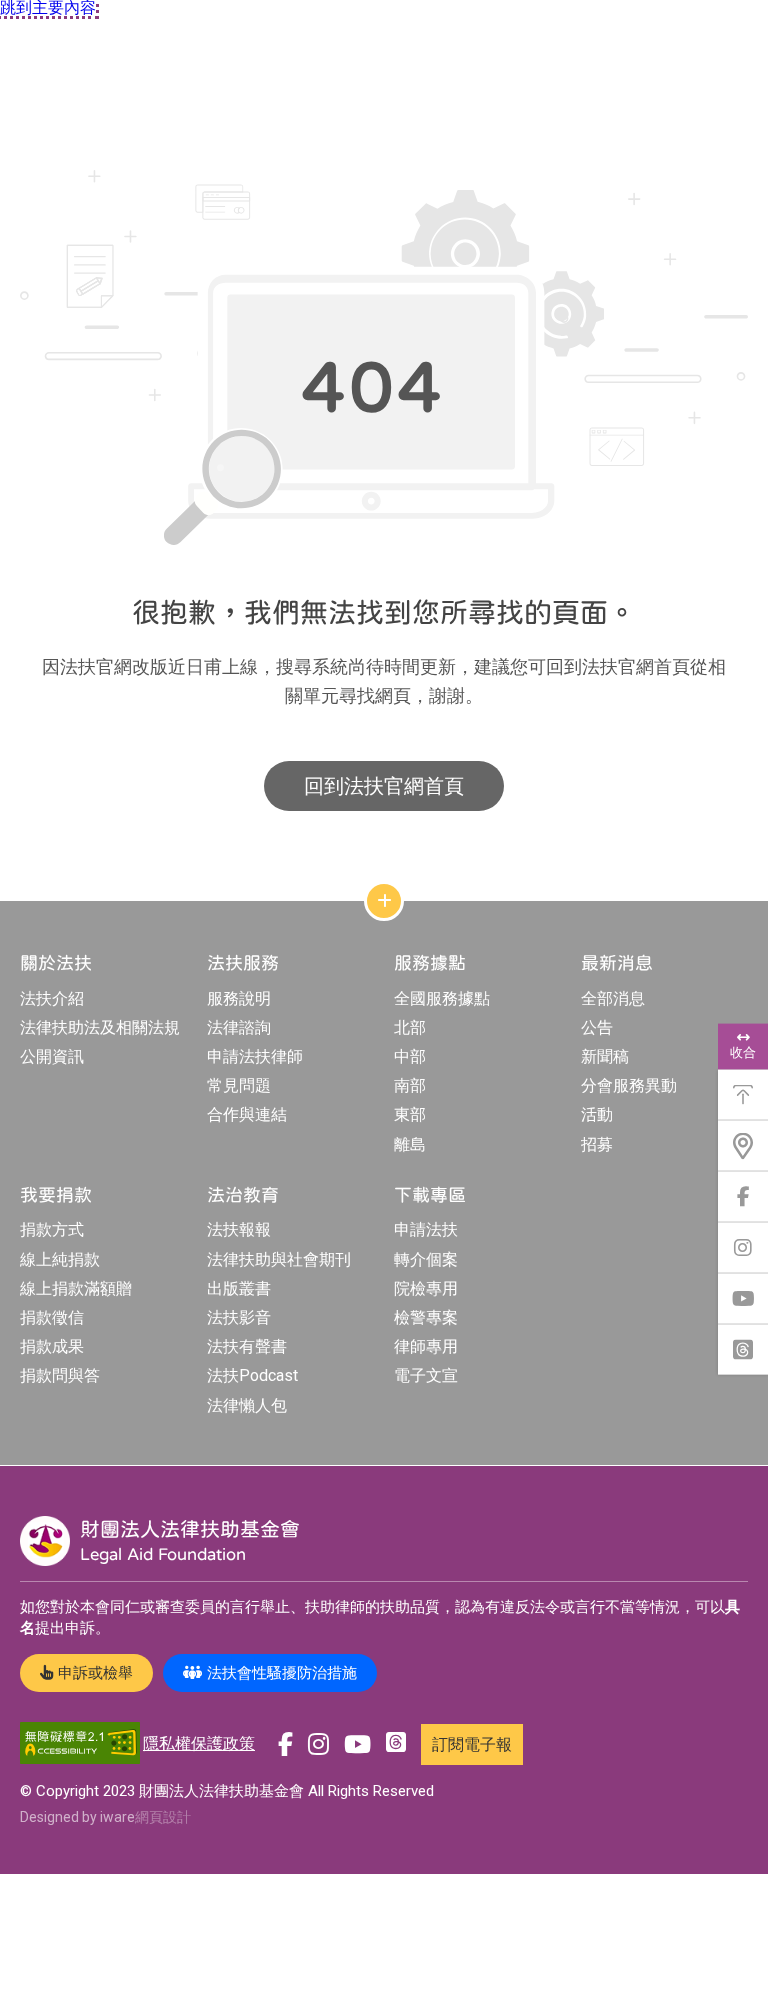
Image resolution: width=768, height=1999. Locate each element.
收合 (743, 1052)
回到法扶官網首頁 (384, 786)
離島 (410, 1144)
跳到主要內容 (48, 8)
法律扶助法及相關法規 (100, 1027)
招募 (597, 1144)
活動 (597, 1114)
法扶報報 (239, 1229)
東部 (410, 1114)
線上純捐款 (60, 1259)
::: (4, 133)
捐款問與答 (60, 1375)
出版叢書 (239, 1288)
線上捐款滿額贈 (76, 1288)
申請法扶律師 (255, 1056)
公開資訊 (52, 1056)
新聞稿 (605, 1056)
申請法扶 (426, 1229)
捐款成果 (52, 1346)
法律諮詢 (239, 1027)
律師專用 (426, 1346)
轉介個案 (426, 1259)
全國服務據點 (442, 998)
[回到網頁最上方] (743, 1095)
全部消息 (613, 998)
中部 (410, 1056)
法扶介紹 (52, 998)
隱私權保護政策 (199, 1743)
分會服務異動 (629, 1085)
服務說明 (239, 998)
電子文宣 (426, 1375)
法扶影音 (239, 1317)
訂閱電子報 (472, 1744)
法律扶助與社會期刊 (279, 1259)
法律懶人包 (247, 1405)
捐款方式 (52, 1229)
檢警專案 (426, 1317)
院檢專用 (426, 1288)
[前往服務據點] (743, 1146)
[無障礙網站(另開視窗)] (80, 1744)
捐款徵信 (52, 1317)
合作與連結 (247, 1114)
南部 (410, 1085)
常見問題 (239, 1085)
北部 (410, 1027)
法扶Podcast (252, 1375)
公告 (597, 1027)
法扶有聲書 (247, 1346)
